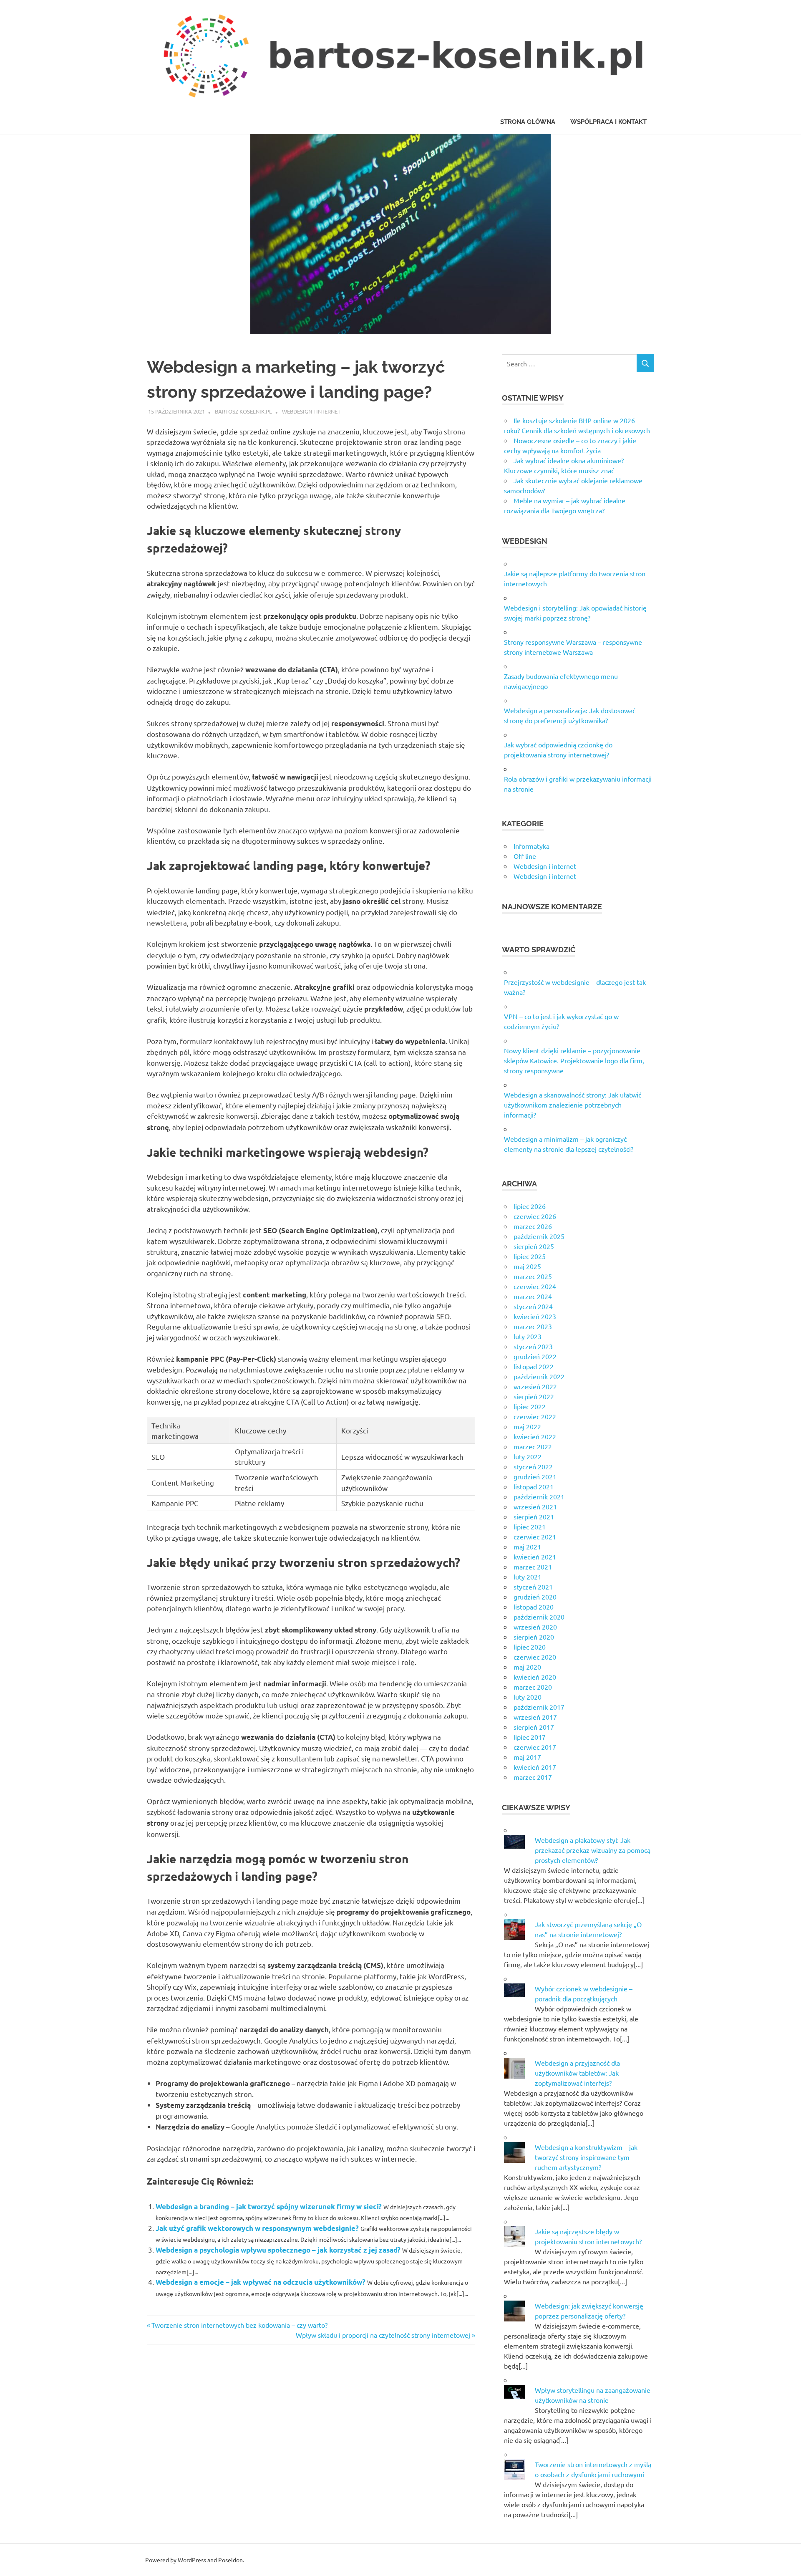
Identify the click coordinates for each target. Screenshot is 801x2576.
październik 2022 (539, 1376)
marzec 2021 (533, 1567)
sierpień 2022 (534, 1396)
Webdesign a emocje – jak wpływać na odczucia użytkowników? (261, 2282)
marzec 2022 (533, 1446)
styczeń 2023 (533, 1346)
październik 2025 (539, 1236)
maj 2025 (527, 1266)
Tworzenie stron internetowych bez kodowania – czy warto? (239, 2325)
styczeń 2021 (533, 1587)
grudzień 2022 (535, 1356)
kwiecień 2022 (535, 1436)
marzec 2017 (533, 1777)
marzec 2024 (533, 1296)
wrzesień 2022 (535, 1386)
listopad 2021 (534, 1486)
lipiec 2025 (530, 1256)
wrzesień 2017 (535, 1717)
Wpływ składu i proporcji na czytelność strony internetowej (383, 2335)
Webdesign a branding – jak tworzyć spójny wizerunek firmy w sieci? (269, 2206)
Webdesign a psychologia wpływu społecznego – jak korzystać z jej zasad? (278, 2250)
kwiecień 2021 (535, 1557)
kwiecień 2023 (535, 1316)
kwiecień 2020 (535, 1677)
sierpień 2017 (534, 1727)
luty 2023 (528, 1336)
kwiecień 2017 (535, 1767)
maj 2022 (527, 1426)
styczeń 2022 (533, 1466)
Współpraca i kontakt (608, 122)
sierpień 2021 (534, 1516)
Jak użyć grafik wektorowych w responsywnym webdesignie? (257, 2228)
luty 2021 (528, 1577)
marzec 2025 (533, 1276)
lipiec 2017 (530, 1737)
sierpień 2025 (534, 1246)
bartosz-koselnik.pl (243, 411)
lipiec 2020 (530, 1647)
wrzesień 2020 (535, 1627)
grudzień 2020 (535, 1597)
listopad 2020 (534, 1607)
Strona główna (528, 122)
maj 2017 (527, 1757)
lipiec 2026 (530, 1206)
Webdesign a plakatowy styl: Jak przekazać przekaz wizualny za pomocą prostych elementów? (593, 1850)
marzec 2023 (533, 1326)
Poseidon (230, 2560)
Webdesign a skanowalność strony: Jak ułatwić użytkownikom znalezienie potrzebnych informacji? (573, 1105)
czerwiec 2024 (535, 1286)
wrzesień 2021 (535, 1506)
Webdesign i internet (311, 411)
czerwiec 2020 (535, 1657)
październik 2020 (539, 1617)
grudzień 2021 (535, 1476)
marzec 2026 (533, 1226)
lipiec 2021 (530, 1526)
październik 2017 (539, 1707)
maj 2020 (527, 1667)
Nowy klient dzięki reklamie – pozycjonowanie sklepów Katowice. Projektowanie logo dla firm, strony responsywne (574, 1060)
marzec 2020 (533, 1687)
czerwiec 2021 (535, 1537)
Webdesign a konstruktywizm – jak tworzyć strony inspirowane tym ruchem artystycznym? (586, 2157)
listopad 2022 (534, 1366)
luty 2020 (528, 1697)
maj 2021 (527, 1547)
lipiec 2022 (530, 1406)
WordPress (192, 2560)
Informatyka (531, 846)
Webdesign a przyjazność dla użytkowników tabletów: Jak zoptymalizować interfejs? (577, 2073)
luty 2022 (528, 1456)
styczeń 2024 (533, 1306)
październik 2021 (539, 1496)
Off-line (525, 856)
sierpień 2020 (534, 1637)
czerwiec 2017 (535, 1747)
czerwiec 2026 (535, 1216)
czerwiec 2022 (535, 1416)
